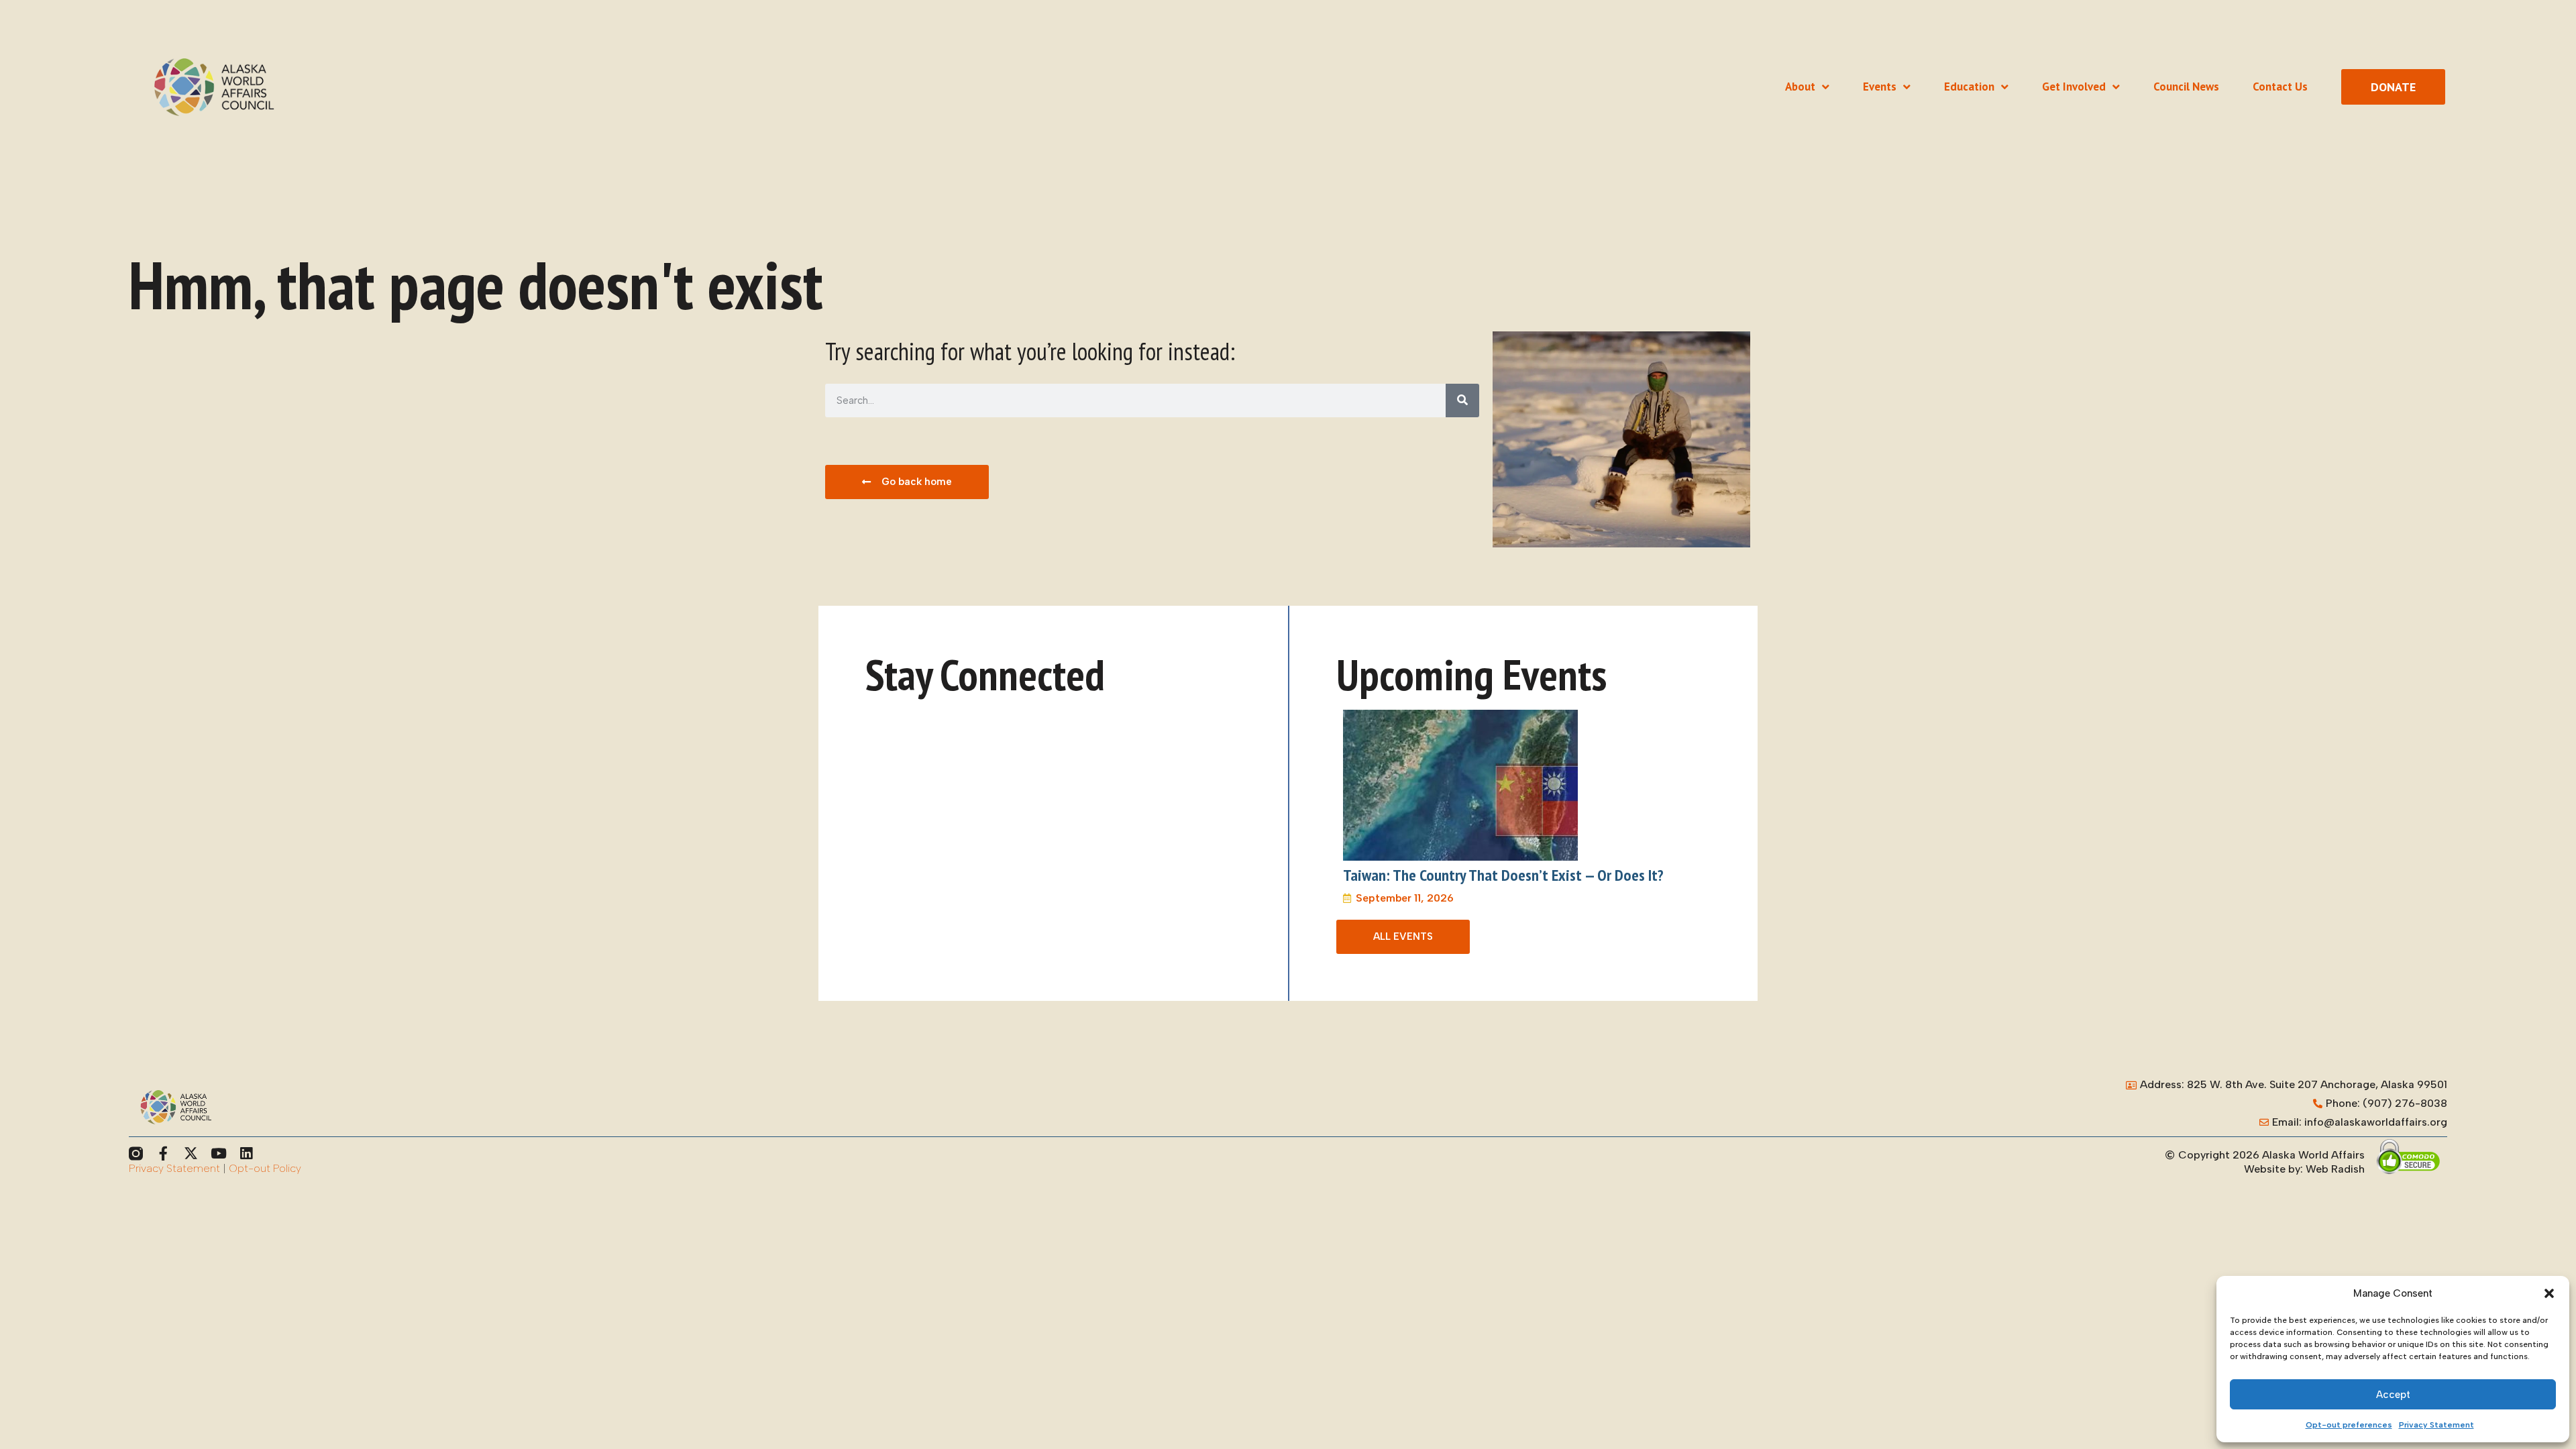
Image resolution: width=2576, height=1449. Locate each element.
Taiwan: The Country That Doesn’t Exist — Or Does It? (1503, 875)
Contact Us (2280, 87)
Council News (2186, 87)
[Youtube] (218, 1153)
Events (1880, 87)
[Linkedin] (246, 1153)
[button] (2549, 1293)
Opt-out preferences (2349, 1425)
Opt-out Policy (265, 1168)
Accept (2393, 1395)
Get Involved (2074, 87)
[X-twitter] (191, 1153)
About (1800, 87)
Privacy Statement (2436, 1425)
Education (1969, 87)
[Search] (1462, 400)
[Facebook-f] (163, 1153)
